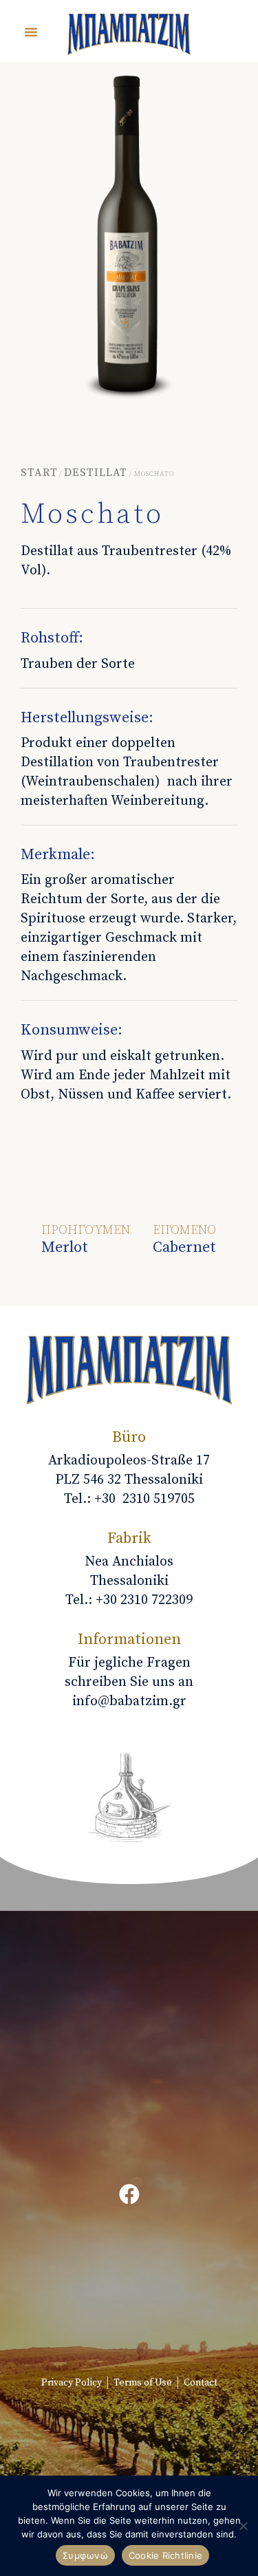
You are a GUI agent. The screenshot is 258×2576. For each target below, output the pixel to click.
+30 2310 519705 (144, 1499)
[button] (31, 32)
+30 (144, 1600)
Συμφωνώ (85, 2555)
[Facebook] (129, 2194)
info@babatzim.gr (129, 1701)
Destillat (96, 473)
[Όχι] (243, 2533)
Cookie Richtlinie (165, 2555)
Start (39, 473)
